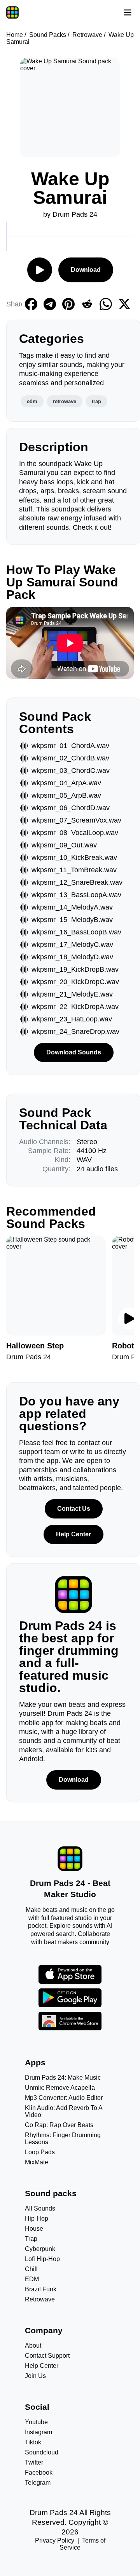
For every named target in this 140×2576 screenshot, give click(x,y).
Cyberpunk (40, 2249)
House (34, 2229)
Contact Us (74, 1509)
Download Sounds (74, 1052)
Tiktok (33, 2442)
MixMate (37, 2162)
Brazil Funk (41, 2289)
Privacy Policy (55, 2540)
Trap (31, 2239)
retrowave (65, 401)
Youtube (36, 2422)
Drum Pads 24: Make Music (63, 2078)
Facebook (39, 2473)
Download (86, 270)
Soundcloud (42, 2452)
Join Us (35, 2376)
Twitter (34, 2462)
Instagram (38, 2432)
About (33, 2346)
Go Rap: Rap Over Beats (59, 2125)
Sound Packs (48, 35)
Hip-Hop (37, 2219)
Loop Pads (40, 2152)
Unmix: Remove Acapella (60, 2088)
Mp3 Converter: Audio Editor (64, 2098)
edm (32, 401)
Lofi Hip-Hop (42, 2259)
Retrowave (87, 35)
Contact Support (47, 2356)
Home (15, 35)
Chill (31, 2269)
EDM (32, 2279)
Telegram (38, 2483)
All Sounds (40, 2208)
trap (96, 401)
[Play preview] (129, 1318)
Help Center (73, 1534)
